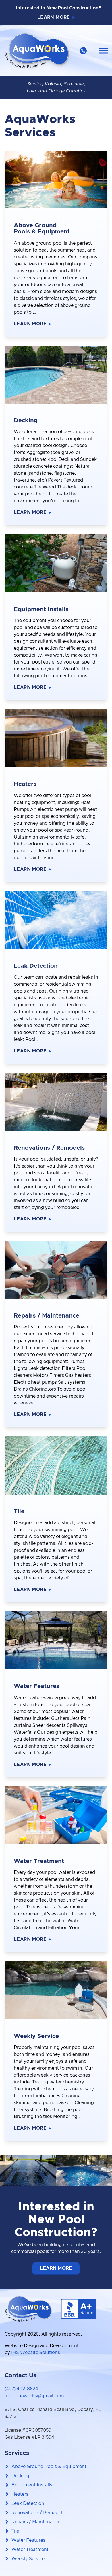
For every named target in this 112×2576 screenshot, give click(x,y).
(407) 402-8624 (21, 2389)
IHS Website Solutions (36, 2353)
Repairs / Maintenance (36, 2522)
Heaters (20, 2494)
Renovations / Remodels (38, 2513)
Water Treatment (30, 2550)
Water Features (28, 2540)
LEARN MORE (56, 2268)
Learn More (54, 17)
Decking (20, 2476)
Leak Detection (28, 2503)
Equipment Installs (32, 2485)
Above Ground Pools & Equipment (49, 2467)
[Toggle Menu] (103, 51)
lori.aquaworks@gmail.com (34, 2396)
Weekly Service (28, 2559)
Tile (15, 2531)
